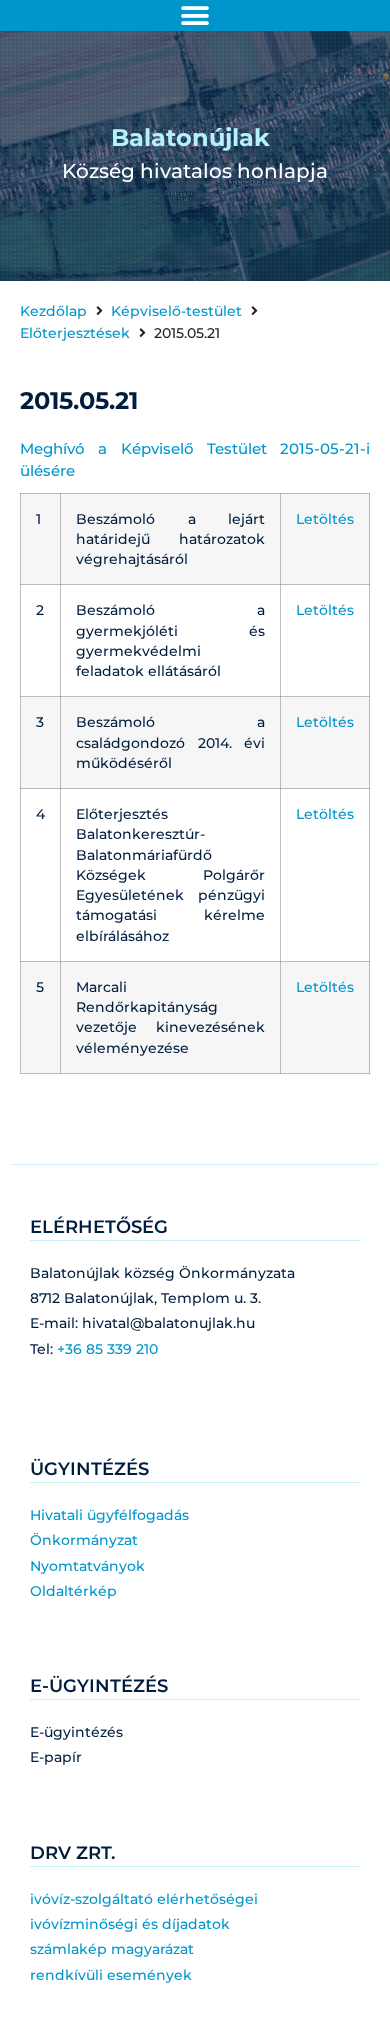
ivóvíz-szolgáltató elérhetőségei (144, 1899)
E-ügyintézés (76, 1732)
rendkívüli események (111, 1975)
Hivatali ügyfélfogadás (109, 1515)
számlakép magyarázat (112, 1949)
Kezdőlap (53, 311)
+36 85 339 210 (107, 1349)
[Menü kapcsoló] (195, 16)
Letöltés (325, 519)
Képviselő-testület (176, 311)
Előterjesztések (75, 333)
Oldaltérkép (73, 1591)
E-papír (56, 1757)
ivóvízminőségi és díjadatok (130, 1924)
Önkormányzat (84, 1540)
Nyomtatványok (87, 1566)
